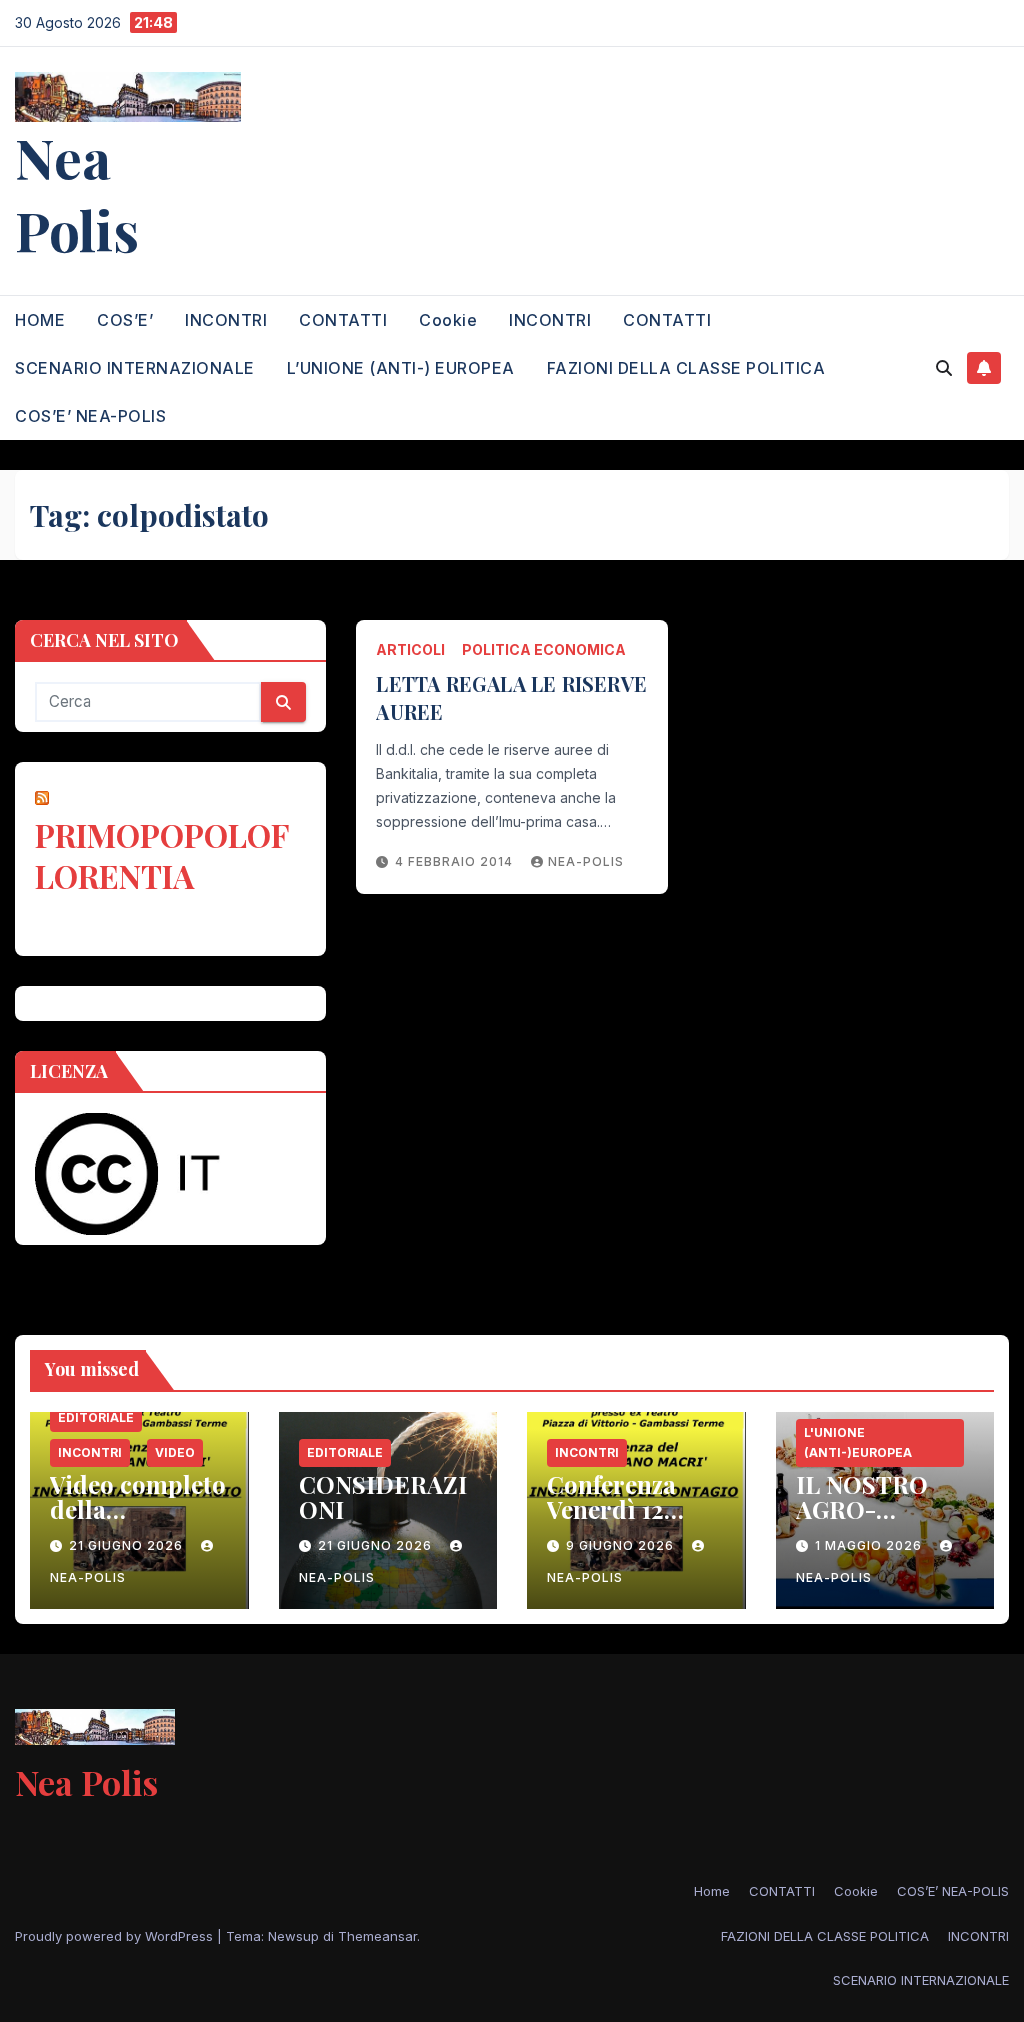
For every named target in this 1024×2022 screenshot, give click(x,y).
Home (712, 1891)
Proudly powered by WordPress (116, 1936)
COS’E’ (125, 320)
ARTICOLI (410, 649)
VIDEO (175, 1452)
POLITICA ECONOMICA (544, 649)
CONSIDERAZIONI (383, 1496)
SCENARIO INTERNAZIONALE (135, 368)
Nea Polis (77, 193)
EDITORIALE (96, 1417)
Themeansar (377, 1936)
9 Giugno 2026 (622, 1545)
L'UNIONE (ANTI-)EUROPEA (858, 1442)
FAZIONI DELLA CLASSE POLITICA (686, 368)
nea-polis (586, 861)
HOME (40, 320)
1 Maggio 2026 (870, 1545)
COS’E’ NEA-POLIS (90, 416)
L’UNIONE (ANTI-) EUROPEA (401, 368)
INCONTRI (226, 320)
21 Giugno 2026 (128, 1545)
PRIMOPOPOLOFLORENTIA (162, 855)
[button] (944, 368)
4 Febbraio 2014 (456, 861)
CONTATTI (343, 320)
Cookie (448, 320)
